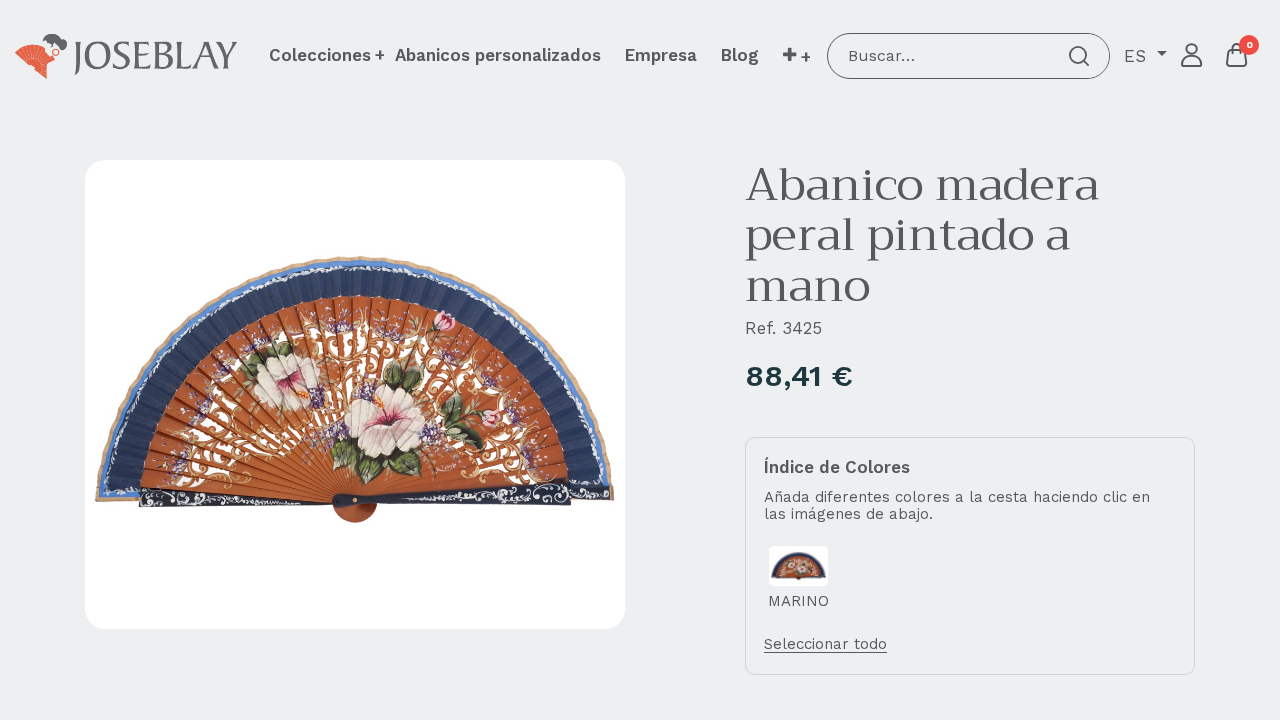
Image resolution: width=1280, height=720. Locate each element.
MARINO (798, 601)
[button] (796, 56)
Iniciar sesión (1192, 56)
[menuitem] (498, 55)
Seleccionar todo (825, 644)
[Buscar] (1079, 56)
